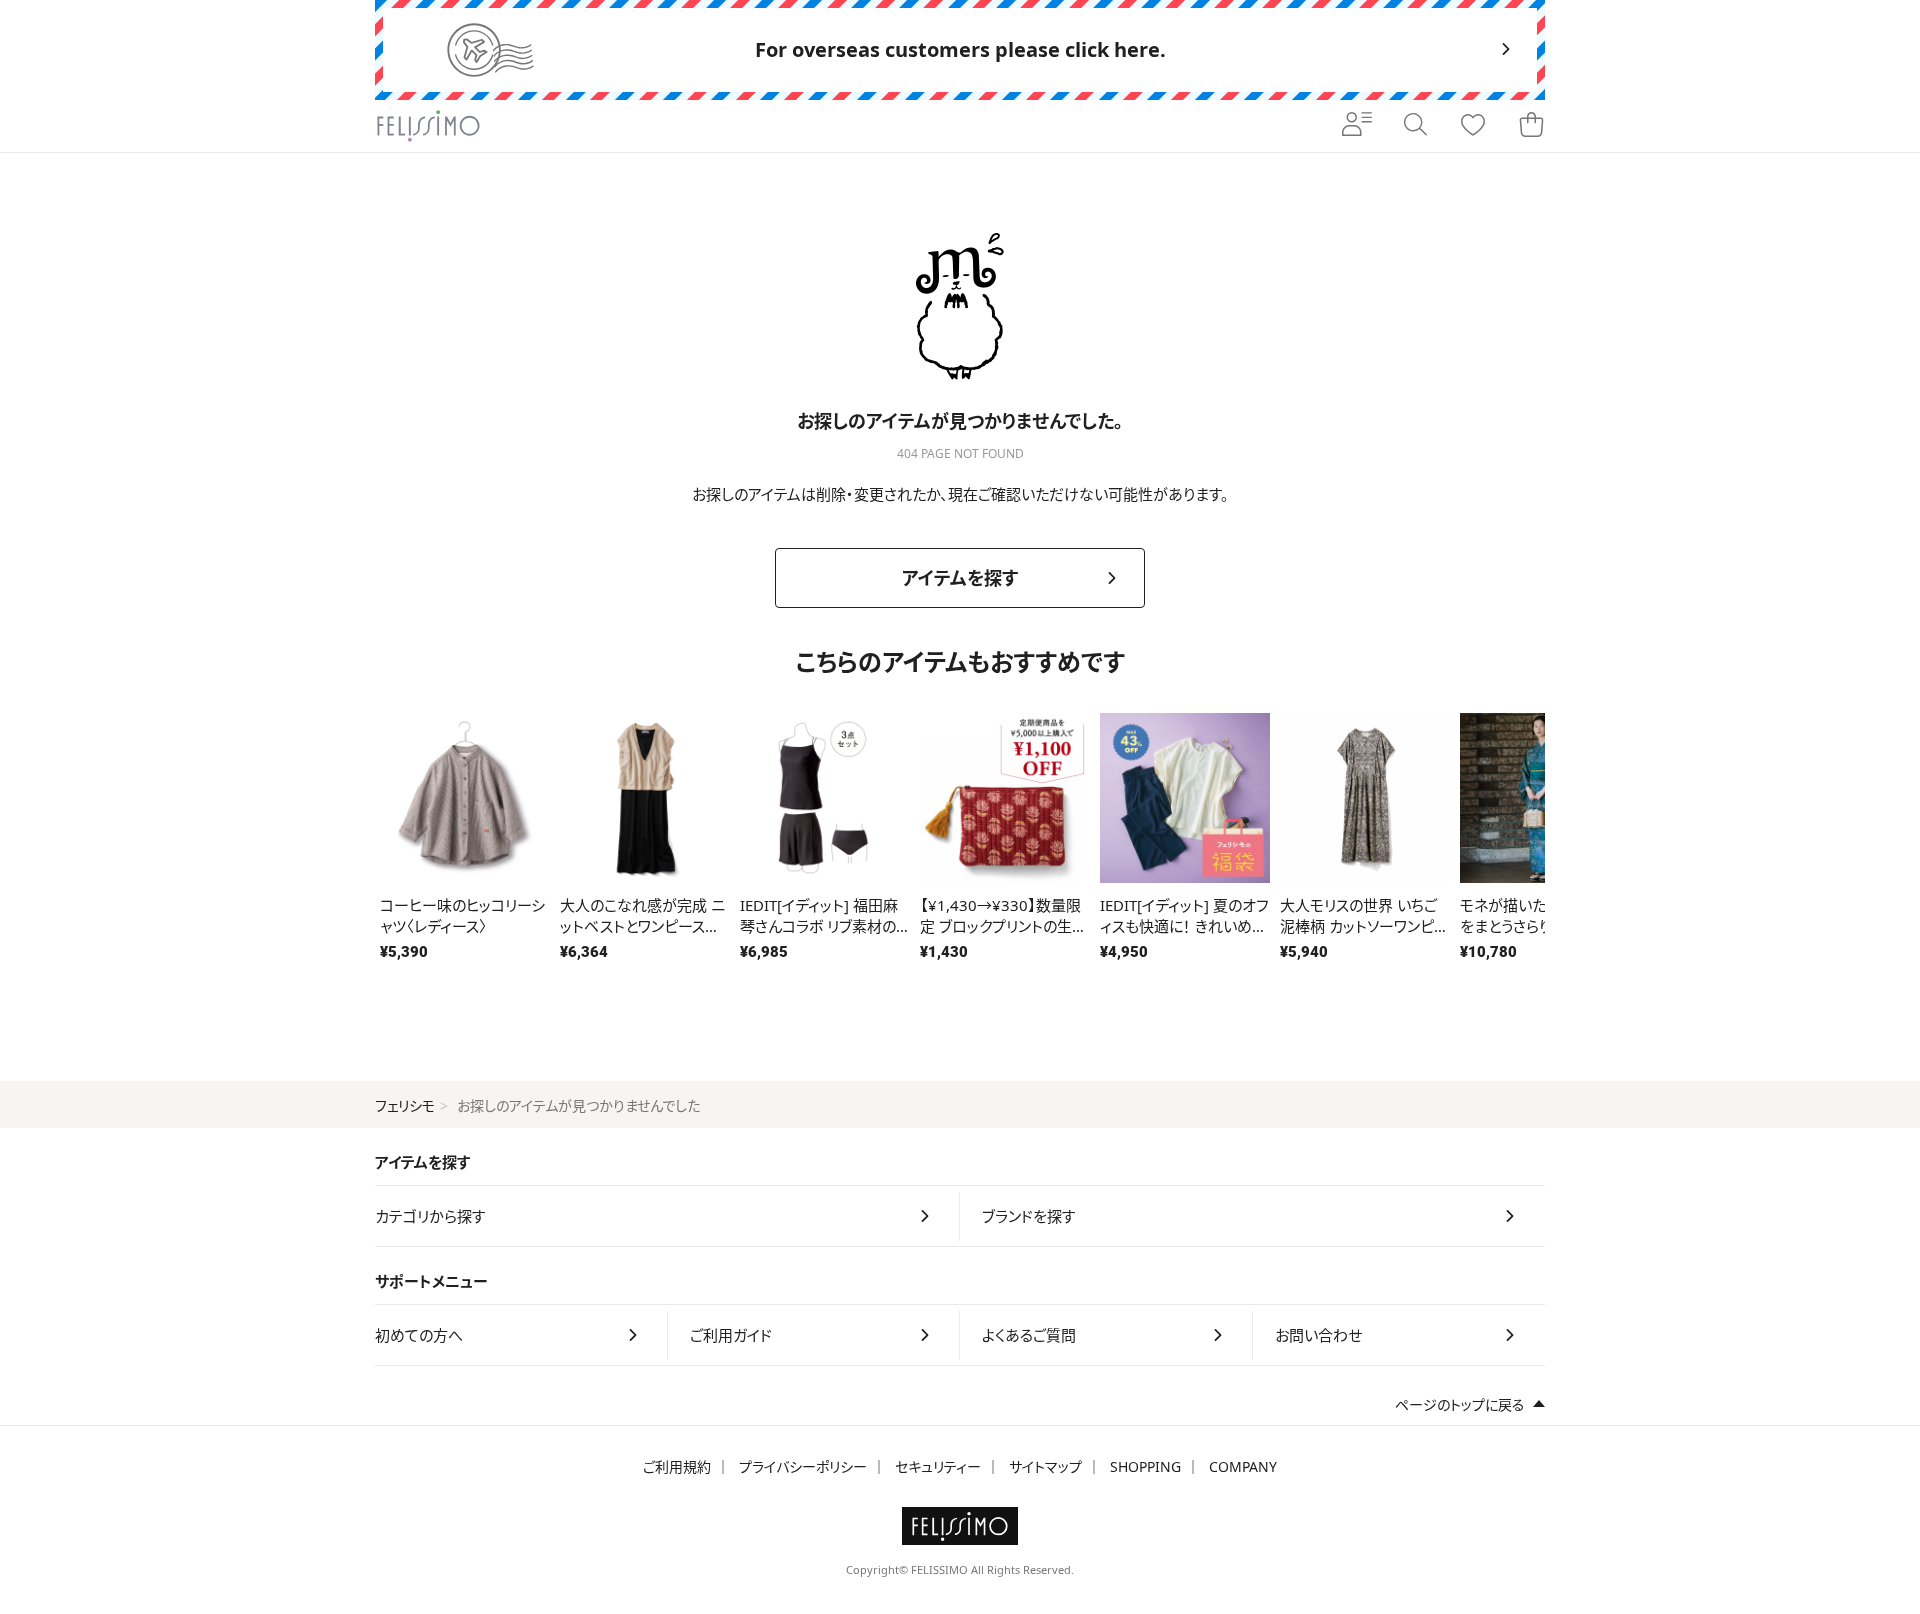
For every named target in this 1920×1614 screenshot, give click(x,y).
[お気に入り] (1473, 126)
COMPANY (1243, 1466)
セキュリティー (938, 1466)
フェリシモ (405, 1105)
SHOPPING (1145, 1466)
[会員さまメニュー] (1357, 126)
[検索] (1415, 126)
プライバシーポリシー (803, 1466)
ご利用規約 (677, 1466)
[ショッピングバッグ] (1531, 126)
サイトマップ (1045, 1466)
